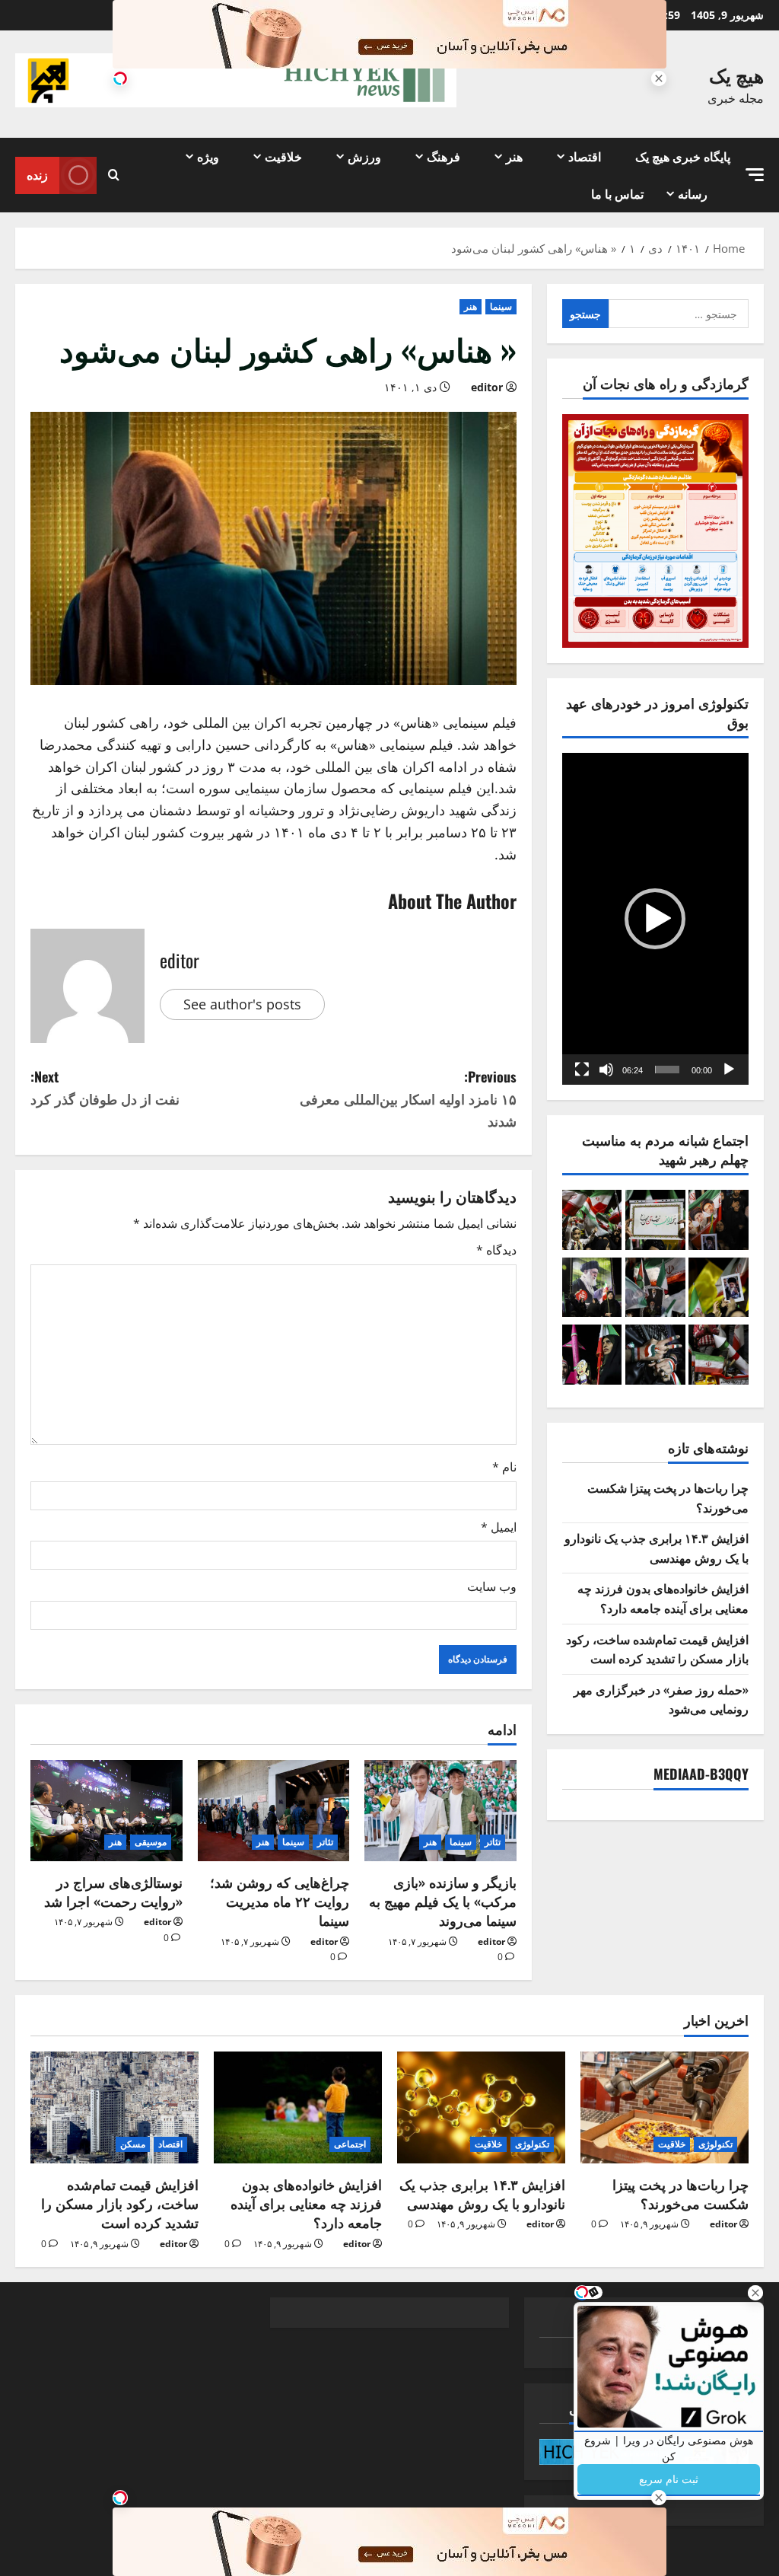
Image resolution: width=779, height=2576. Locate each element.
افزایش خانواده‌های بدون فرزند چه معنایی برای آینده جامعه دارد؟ (663, 1598)
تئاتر (493, 1842)
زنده (37, 174)
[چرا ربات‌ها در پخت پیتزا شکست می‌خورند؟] (665, 2107)
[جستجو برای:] (679, 314)
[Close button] (755, 2293)
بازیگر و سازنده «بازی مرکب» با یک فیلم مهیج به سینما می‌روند (443, 1901)
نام (504, 1467)
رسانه (693, 193)
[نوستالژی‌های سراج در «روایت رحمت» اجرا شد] (107, 1811)
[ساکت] (606, 1070)
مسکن (133, 2144)
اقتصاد (585, 156)
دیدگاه (496, 1250)
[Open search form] (114, 175)
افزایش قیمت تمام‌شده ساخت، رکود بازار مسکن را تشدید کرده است (657, 1649)
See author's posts (242, 1004)
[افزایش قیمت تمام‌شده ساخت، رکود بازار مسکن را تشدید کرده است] (114, 2107)
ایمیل (499, 1527)
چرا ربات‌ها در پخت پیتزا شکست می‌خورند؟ (680, 2193)
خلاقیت (283, 156)
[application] (655, 919)
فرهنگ (444, 156)
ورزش (364, 156)
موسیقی (151, 1842)
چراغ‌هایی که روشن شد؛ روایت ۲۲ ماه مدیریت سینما (280, 1901)
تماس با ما (617, 193)
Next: (105, 1087)
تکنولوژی (715, 2144)
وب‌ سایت (492, 1586)
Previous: (408, 1098)
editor (487, 387)
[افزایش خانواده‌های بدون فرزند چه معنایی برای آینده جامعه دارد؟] (298, 2107)
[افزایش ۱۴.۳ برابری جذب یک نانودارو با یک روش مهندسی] (481, 2107)
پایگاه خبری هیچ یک (683, 156)
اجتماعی (350, 2144)
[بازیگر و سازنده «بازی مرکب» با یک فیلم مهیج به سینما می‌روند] (440, 1811)
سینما (501, 306)
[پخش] (729, 1070)
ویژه (208, 156)
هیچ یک (736, 74)
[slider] (667, 1070)
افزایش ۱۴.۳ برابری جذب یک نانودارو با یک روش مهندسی (657, 1548)
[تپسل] (120, 78)
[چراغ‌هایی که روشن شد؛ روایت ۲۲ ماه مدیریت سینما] (274, 1811)
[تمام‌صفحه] (582, 1070)
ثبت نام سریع (669, 2479)
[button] (755, 175)
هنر (514, 156)
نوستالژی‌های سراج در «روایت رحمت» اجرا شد (113, 1891)
